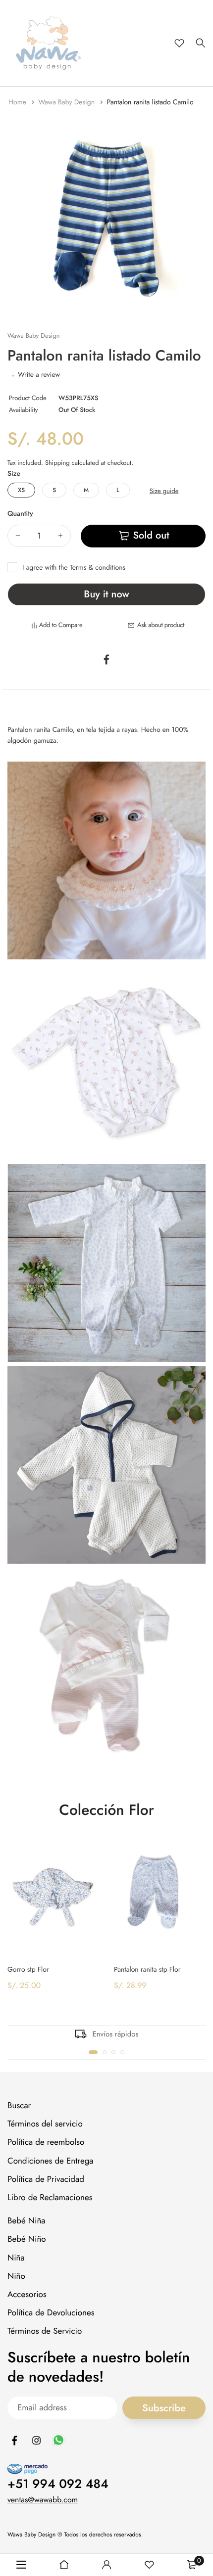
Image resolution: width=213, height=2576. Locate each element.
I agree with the (74, 568)
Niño (16, 2276)
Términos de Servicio (45, 2332)
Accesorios (27, 2295)
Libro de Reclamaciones (50, 2198)
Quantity (20, 514)
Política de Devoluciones (51, 2313)
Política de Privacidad (46, 2179)
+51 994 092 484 (58, 2484)
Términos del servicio (45, 2124)
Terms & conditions (98, 568)
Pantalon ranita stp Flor (147, 1969)
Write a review (39, 375)
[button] (93, 2052)
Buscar (19, 2106)
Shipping (57, 463)
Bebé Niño (27, 2240)
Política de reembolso (46, 2143)
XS (21, 490)
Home (18, 102)
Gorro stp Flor (28, 1969)
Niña (16, 2258)
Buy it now (106, 594)
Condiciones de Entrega (51, 2161)
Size (14, 474)
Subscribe (164, 2408)
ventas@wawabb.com (43, 2500)
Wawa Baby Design (67, 102)
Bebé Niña (26, 2221)
